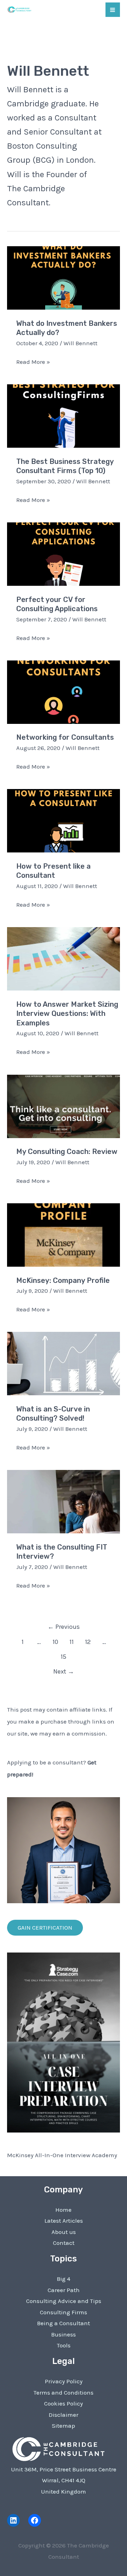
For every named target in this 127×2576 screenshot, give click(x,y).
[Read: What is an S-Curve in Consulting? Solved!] (64, 1363)
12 (88, 1642)
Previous (64, 1627)
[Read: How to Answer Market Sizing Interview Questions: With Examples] (64, 958)
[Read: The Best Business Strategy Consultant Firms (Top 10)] (64, 415)
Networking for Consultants (65, 737)
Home (64, 2210)
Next (64, 1671)
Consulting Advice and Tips (64, 2301)
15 (64, 1657)
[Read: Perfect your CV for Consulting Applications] (64, 553)
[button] (45, 1928)
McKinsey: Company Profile (63, 1280)
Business (64, 2334)
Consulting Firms (64, 2312)
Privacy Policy (64, 2381)
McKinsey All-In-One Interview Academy (62, 2155)
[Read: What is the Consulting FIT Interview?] (64, 1501)
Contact (64, 2243)
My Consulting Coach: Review (67, 1152)
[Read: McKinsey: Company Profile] (64, 1234)
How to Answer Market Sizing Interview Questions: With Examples (67, 1014)
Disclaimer (64, 2415)
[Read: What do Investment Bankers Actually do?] (64, 277)
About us (64, 2232)
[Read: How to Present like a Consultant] (64, 820)
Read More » (33, 363)
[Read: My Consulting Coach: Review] (64, 1106)
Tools (64, 2345)
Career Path (64, 2290)
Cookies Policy (64, 2403)
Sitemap (64, 2426)
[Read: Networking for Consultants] (64, 691)
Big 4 (64, 2279)
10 (55, 1642)
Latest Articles (64, 2221)
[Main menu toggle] (113, 10)
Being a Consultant (64, 2323)
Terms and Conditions (64, 2392)
